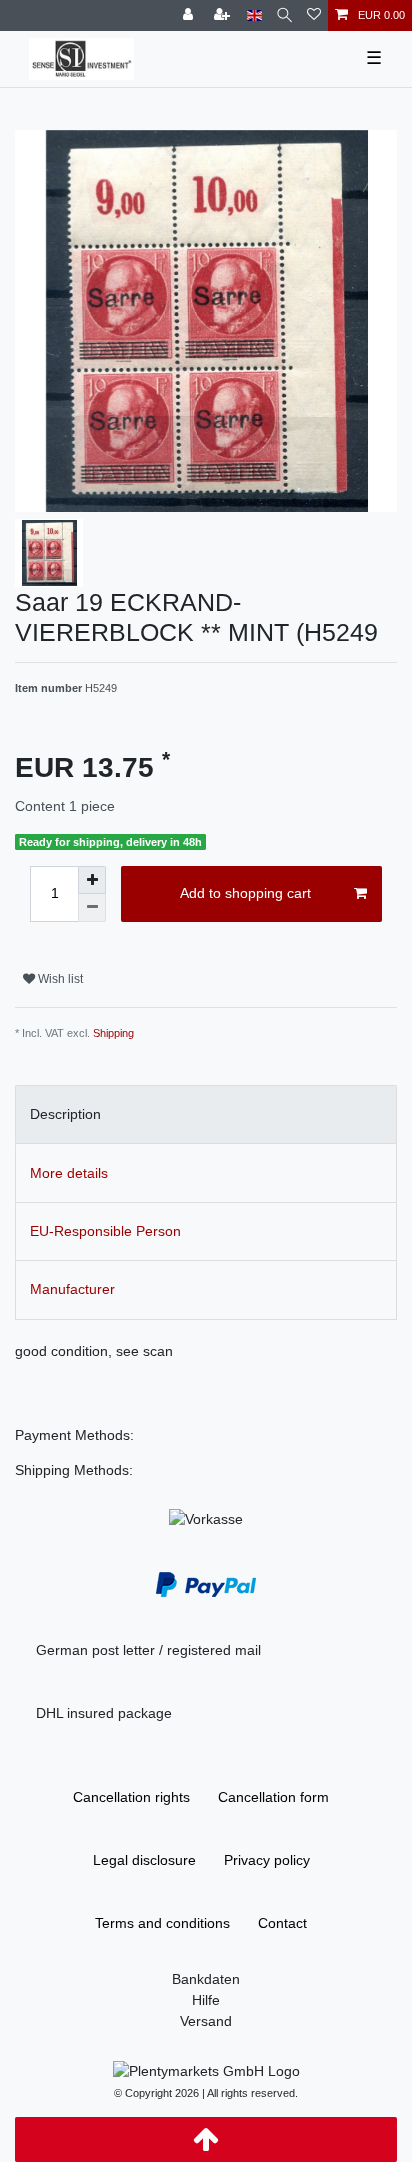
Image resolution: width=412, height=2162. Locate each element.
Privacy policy (267, 1860)
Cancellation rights (131, 1797)
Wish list (59, 979)
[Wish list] (314, 15)
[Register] (224, 15)
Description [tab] (65, 1114)
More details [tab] (69, 1173)
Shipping (113, 1033)
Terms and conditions (162, 1923)
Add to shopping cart (245, 893)
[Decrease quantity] (92, 908)
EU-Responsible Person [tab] (105, 1231)
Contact (282, 1923)
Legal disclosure (144, 1860)
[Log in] (190, 15)
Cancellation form (273, 1797)
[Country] (254, 15)
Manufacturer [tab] (72, 1289)
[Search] (284, 15)
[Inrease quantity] (92, 880)
